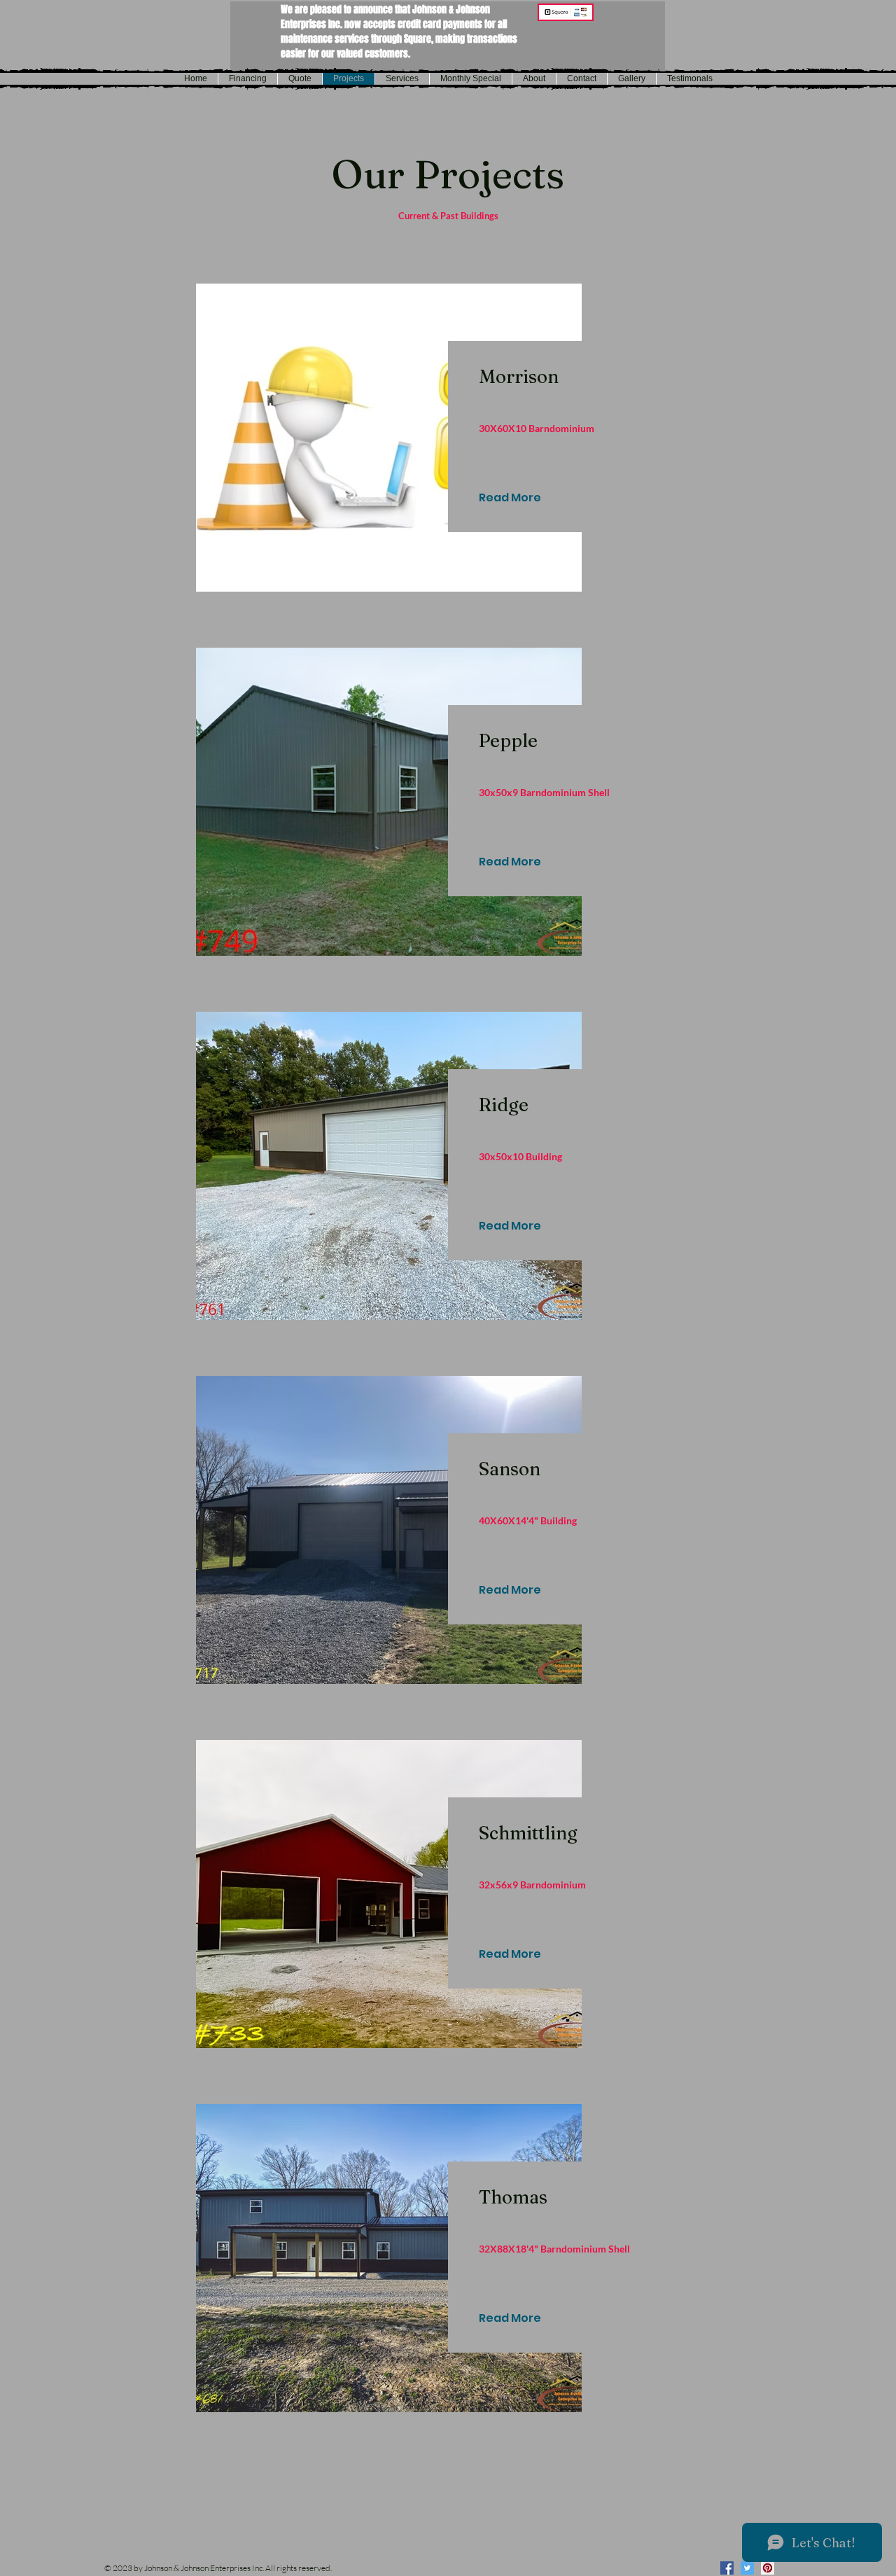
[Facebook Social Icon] (727, 2568)
